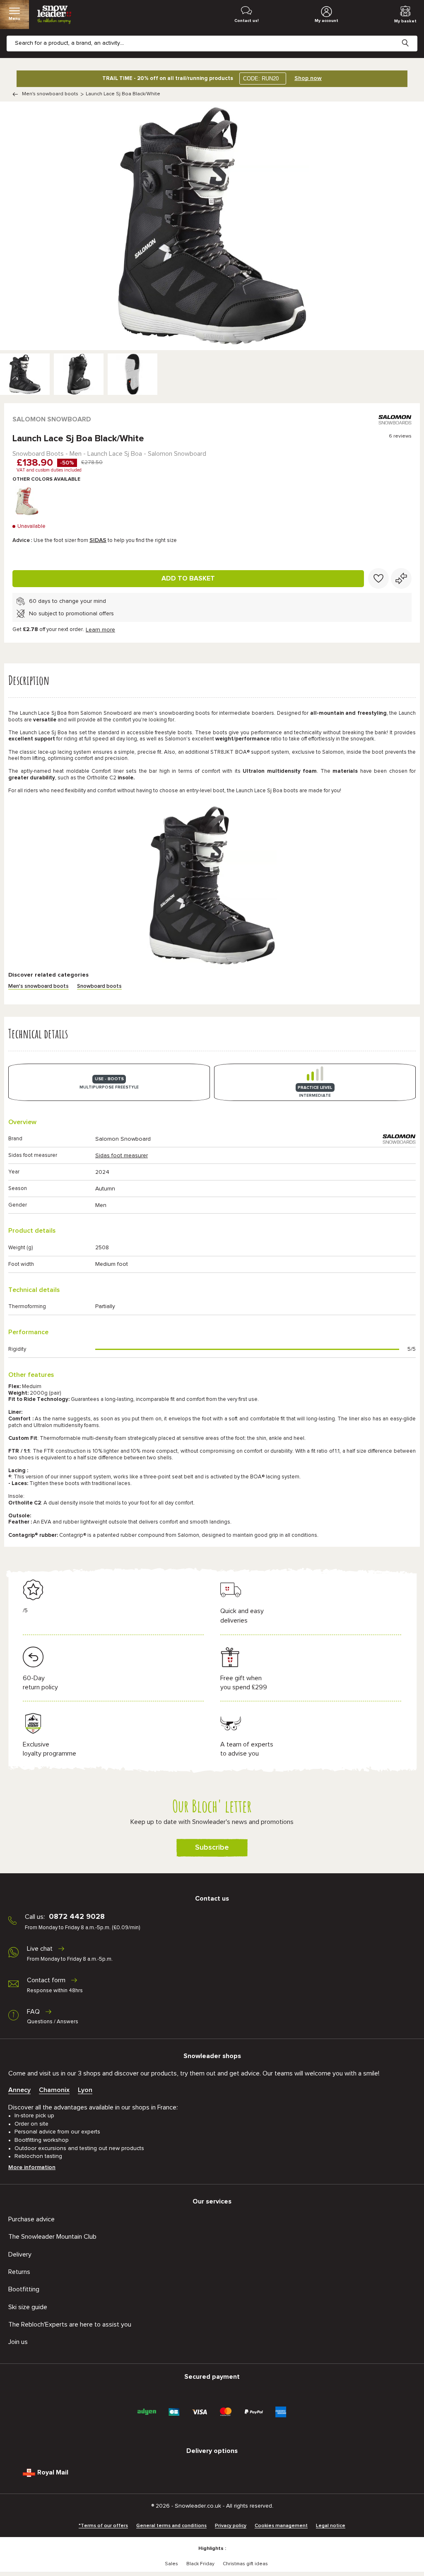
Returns (19, 2272)
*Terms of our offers (103, 2526)
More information (32, 2167)
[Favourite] (378, 578)
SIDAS (98, 540)
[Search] (412, 36)
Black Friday (200, 2564)
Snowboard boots (99, 986)
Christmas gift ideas (245, 2564)
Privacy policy (231, 2526)
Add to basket (188, 578)
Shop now (308, 78)
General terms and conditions (171, 2526)
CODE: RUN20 (261, 79)
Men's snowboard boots (50, 94)
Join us (18, 2342)
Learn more (100, 630)
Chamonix (54, 2090)
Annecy (19, 2090)
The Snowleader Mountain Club (52, 2237)
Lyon (85, 2090)
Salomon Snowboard (52, 419)
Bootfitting (24, 2289)
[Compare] (401, 578)
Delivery (20, 2254)
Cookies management (281, 2526)
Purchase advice (31, 2219)
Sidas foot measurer (122, 1156)
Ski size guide (28, 2307)
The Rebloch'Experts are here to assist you (70, 2324)
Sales (171, 2564)
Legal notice (331, 2526)
